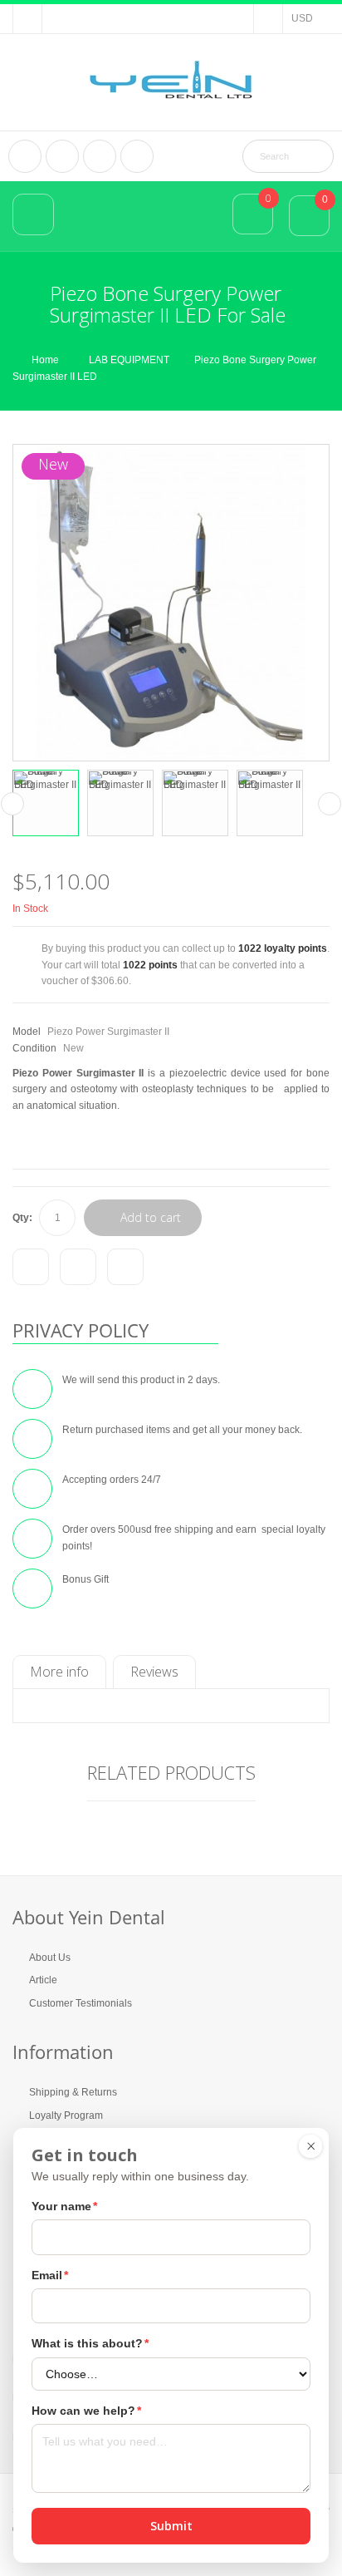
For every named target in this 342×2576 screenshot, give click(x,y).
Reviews (154, 1672)
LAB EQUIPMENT (129, 360)
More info (59, 1672)
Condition (34, 1048)
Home (45, 360)
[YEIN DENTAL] (171, 80)
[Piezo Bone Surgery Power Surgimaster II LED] (46, 803)
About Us (50, 1958)
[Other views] (12, 804)
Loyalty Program (66, 2115)
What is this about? (90, 2343)
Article (43, 1980)
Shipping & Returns (73, 2092)
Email (50, 2275)
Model (27, 1032)
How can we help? (86, 2411)
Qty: (22, 1218)
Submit (171, 2526)
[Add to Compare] (31, 1267)
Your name (64, 2206)
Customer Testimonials (81, 2003)
